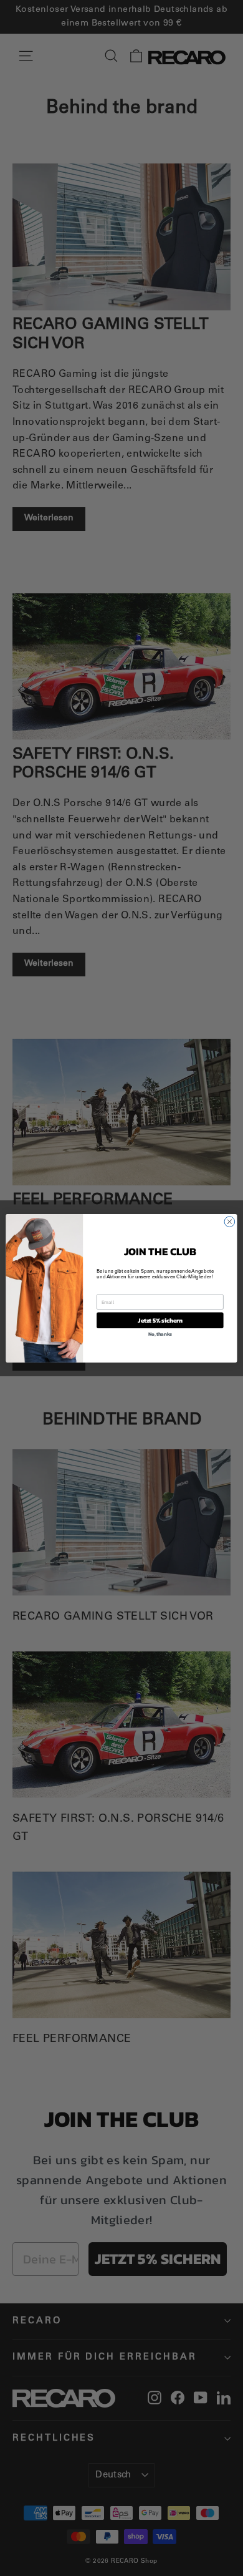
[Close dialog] (230, 1221)
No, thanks (160, 1334)
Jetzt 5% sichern (160, 1320)
